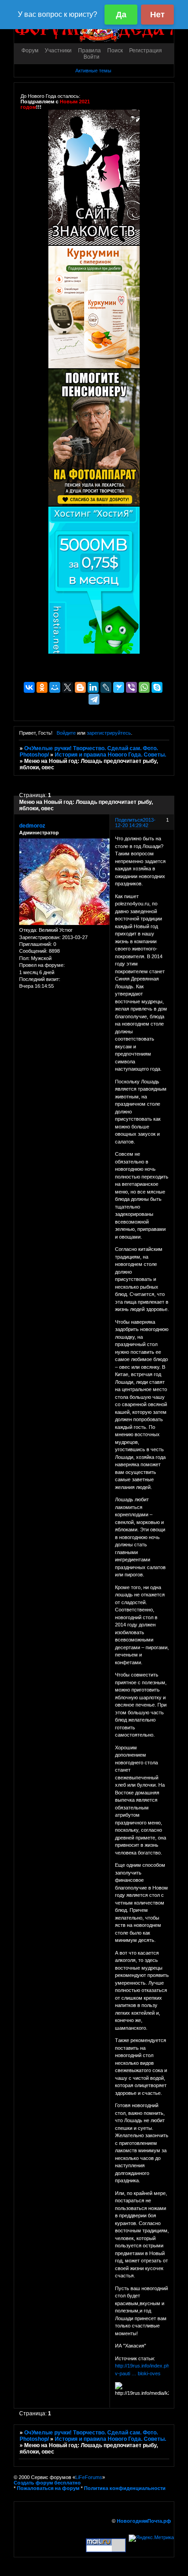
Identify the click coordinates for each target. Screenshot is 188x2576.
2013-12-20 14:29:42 (135, 823)
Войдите (66, 733)
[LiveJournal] (106, 687)
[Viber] (131, 687)
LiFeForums (89, 2477)
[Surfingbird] (119, 687)
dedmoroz (32, 826)
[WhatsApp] (144, 687)
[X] (68, 687)
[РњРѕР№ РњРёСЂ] (55, 687)
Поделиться (129, 820)
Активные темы (93, 71)
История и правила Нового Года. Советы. (110, 755)
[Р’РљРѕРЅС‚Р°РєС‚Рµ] (29, 687)
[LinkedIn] (93, 687)
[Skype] (157, 687)
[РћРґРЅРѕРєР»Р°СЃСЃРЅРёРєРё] (42, 687)
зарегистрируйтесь (109, 733)
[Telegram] (94, 699)
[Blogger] (80, 687)
